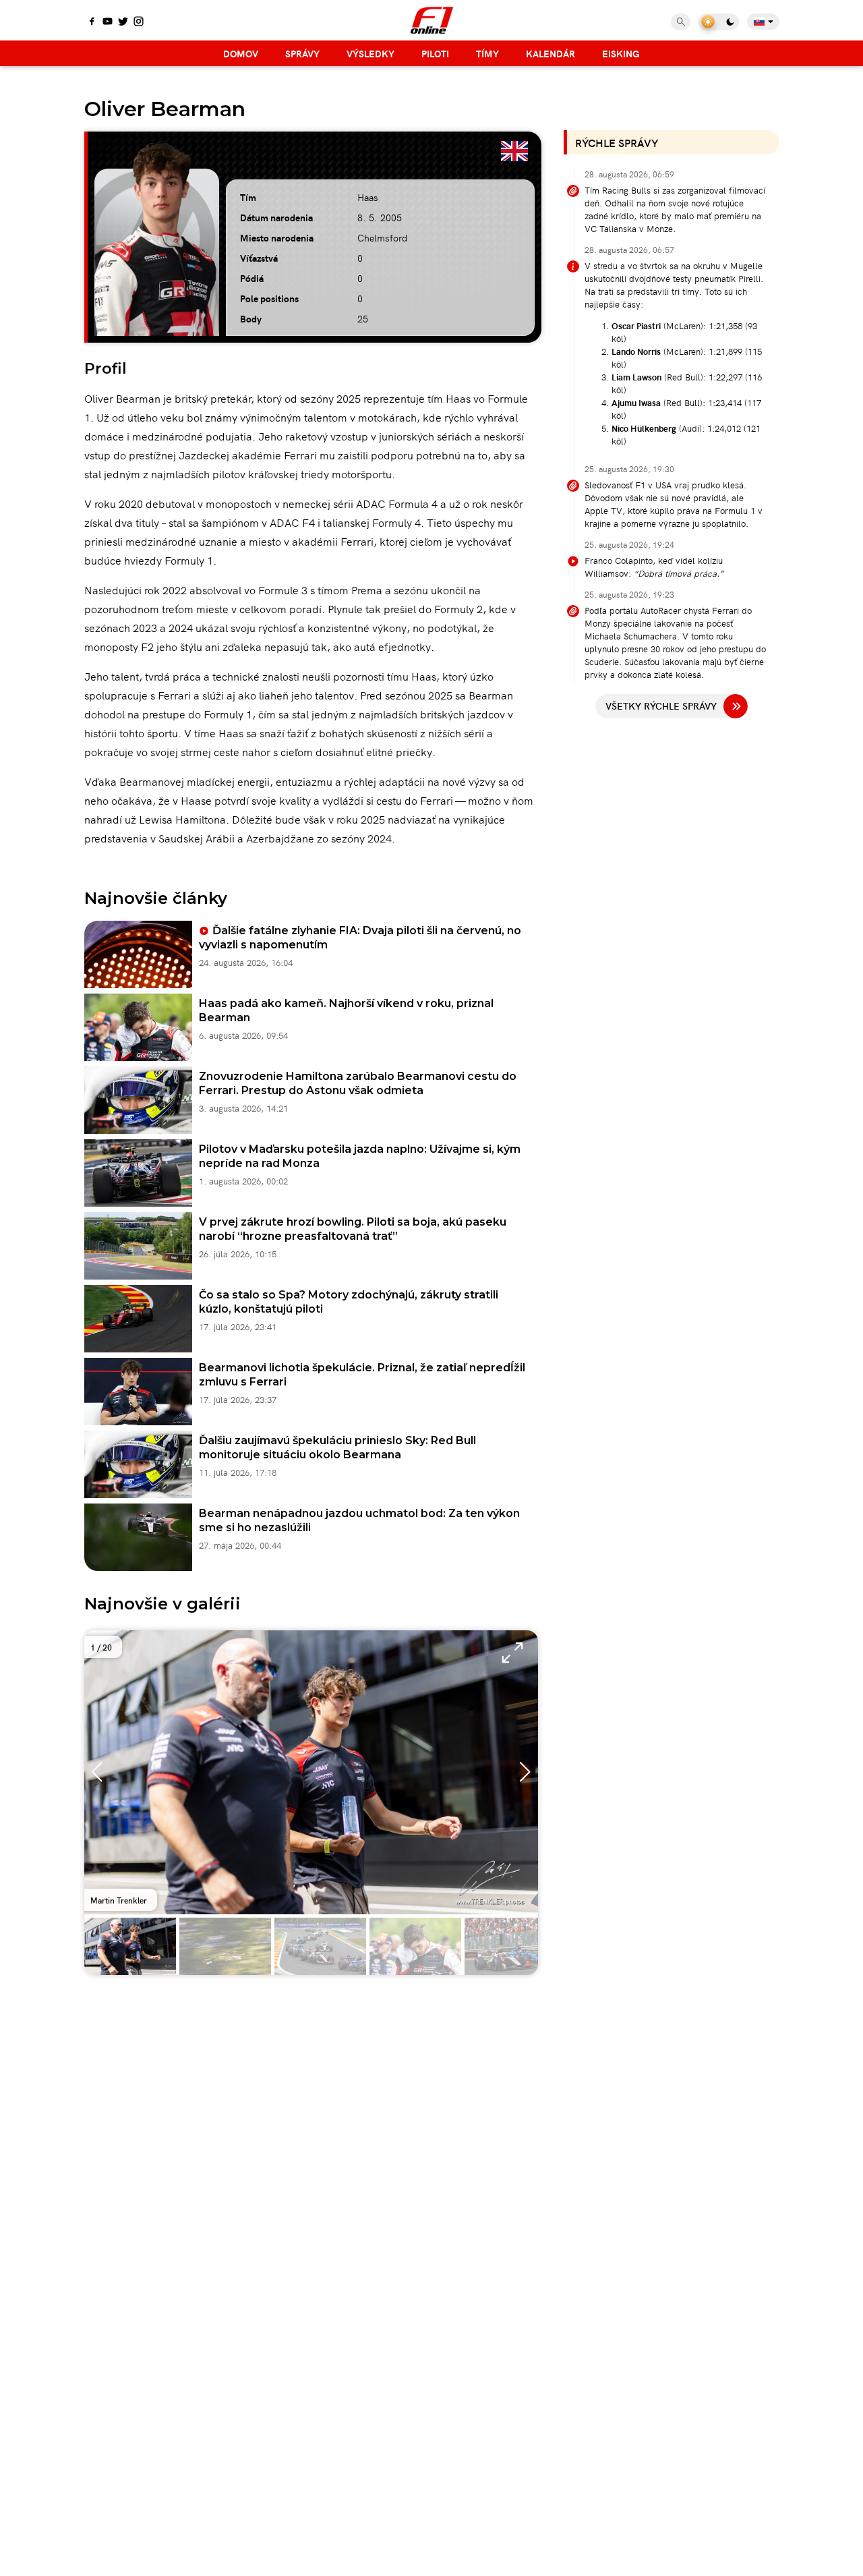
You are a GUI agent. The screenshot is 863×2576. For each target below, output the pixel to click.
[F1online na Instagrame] (139, 22)
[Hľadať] (681, 22)
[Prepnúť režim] (719, 22)
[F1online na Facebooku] (92, 22)
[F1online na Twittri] (123, 22)
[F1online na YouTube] (108, 22)
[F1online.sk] (432, 20)
